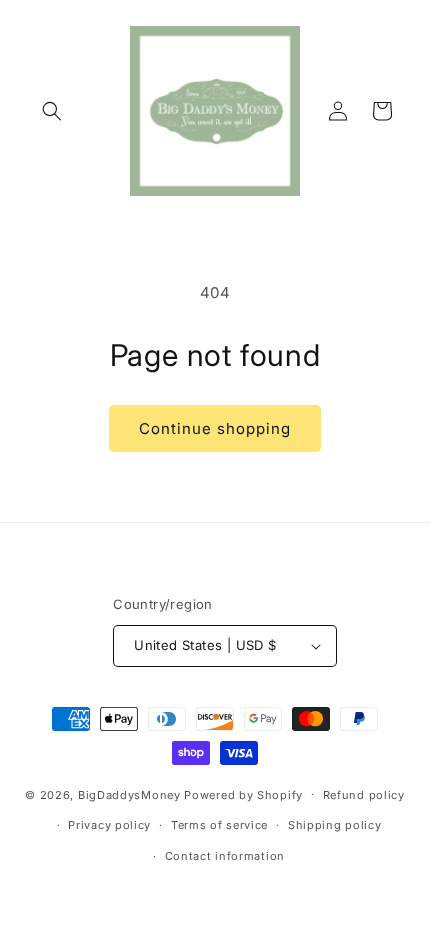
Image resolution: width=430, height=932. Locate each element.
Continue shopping (215, 428)
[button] (52, 111)
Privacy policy (109, 825)
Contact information (225, 856)
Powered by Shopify (243, 794)
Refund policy (364, 795)
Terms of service (219, 825)
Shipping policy (335, 825)
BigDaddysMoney (129, 794)
